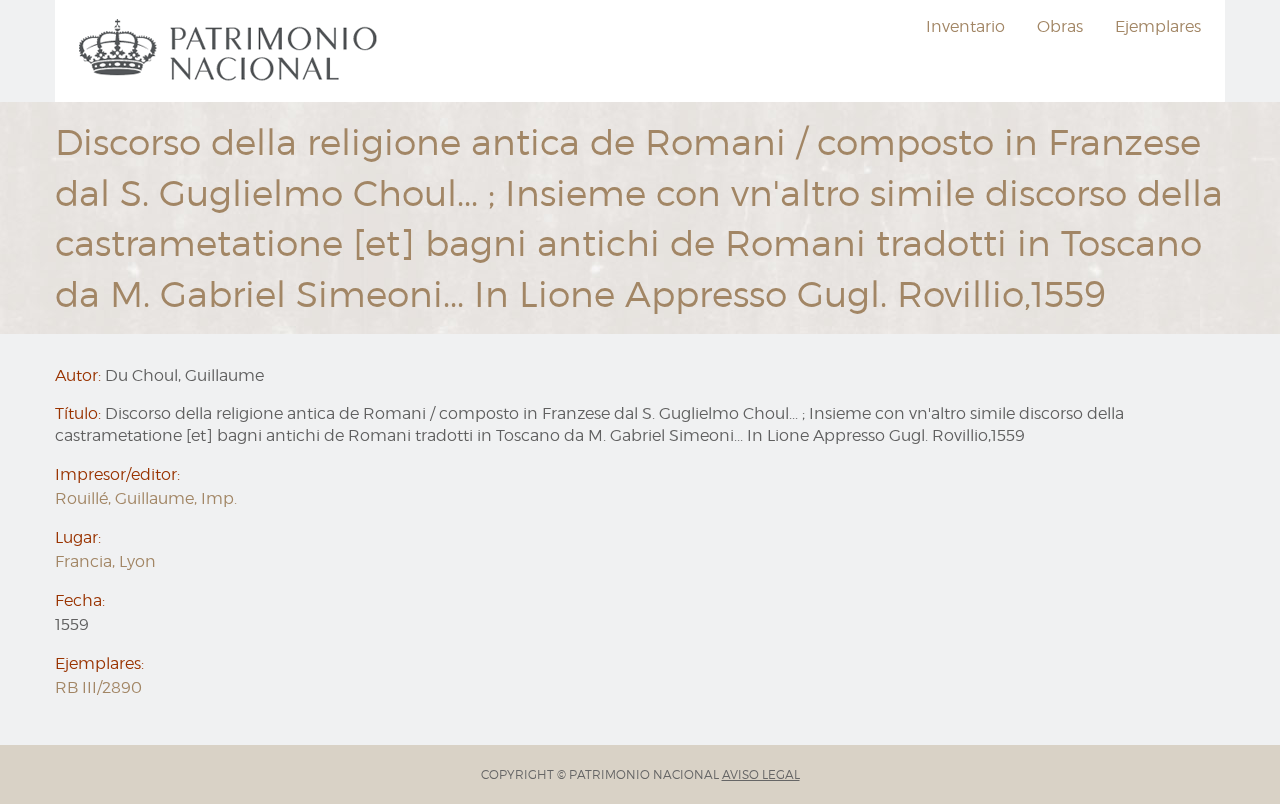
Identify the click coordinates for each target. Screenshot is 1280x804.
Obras (1060, 26)
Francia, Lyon (105, 561)
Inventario (965, 26)
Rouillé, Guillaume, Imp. (146, 498)
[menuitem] (231, 51)
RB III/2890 (98, 687)
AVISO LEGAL (761, 774)
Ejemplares (1158, 26)
